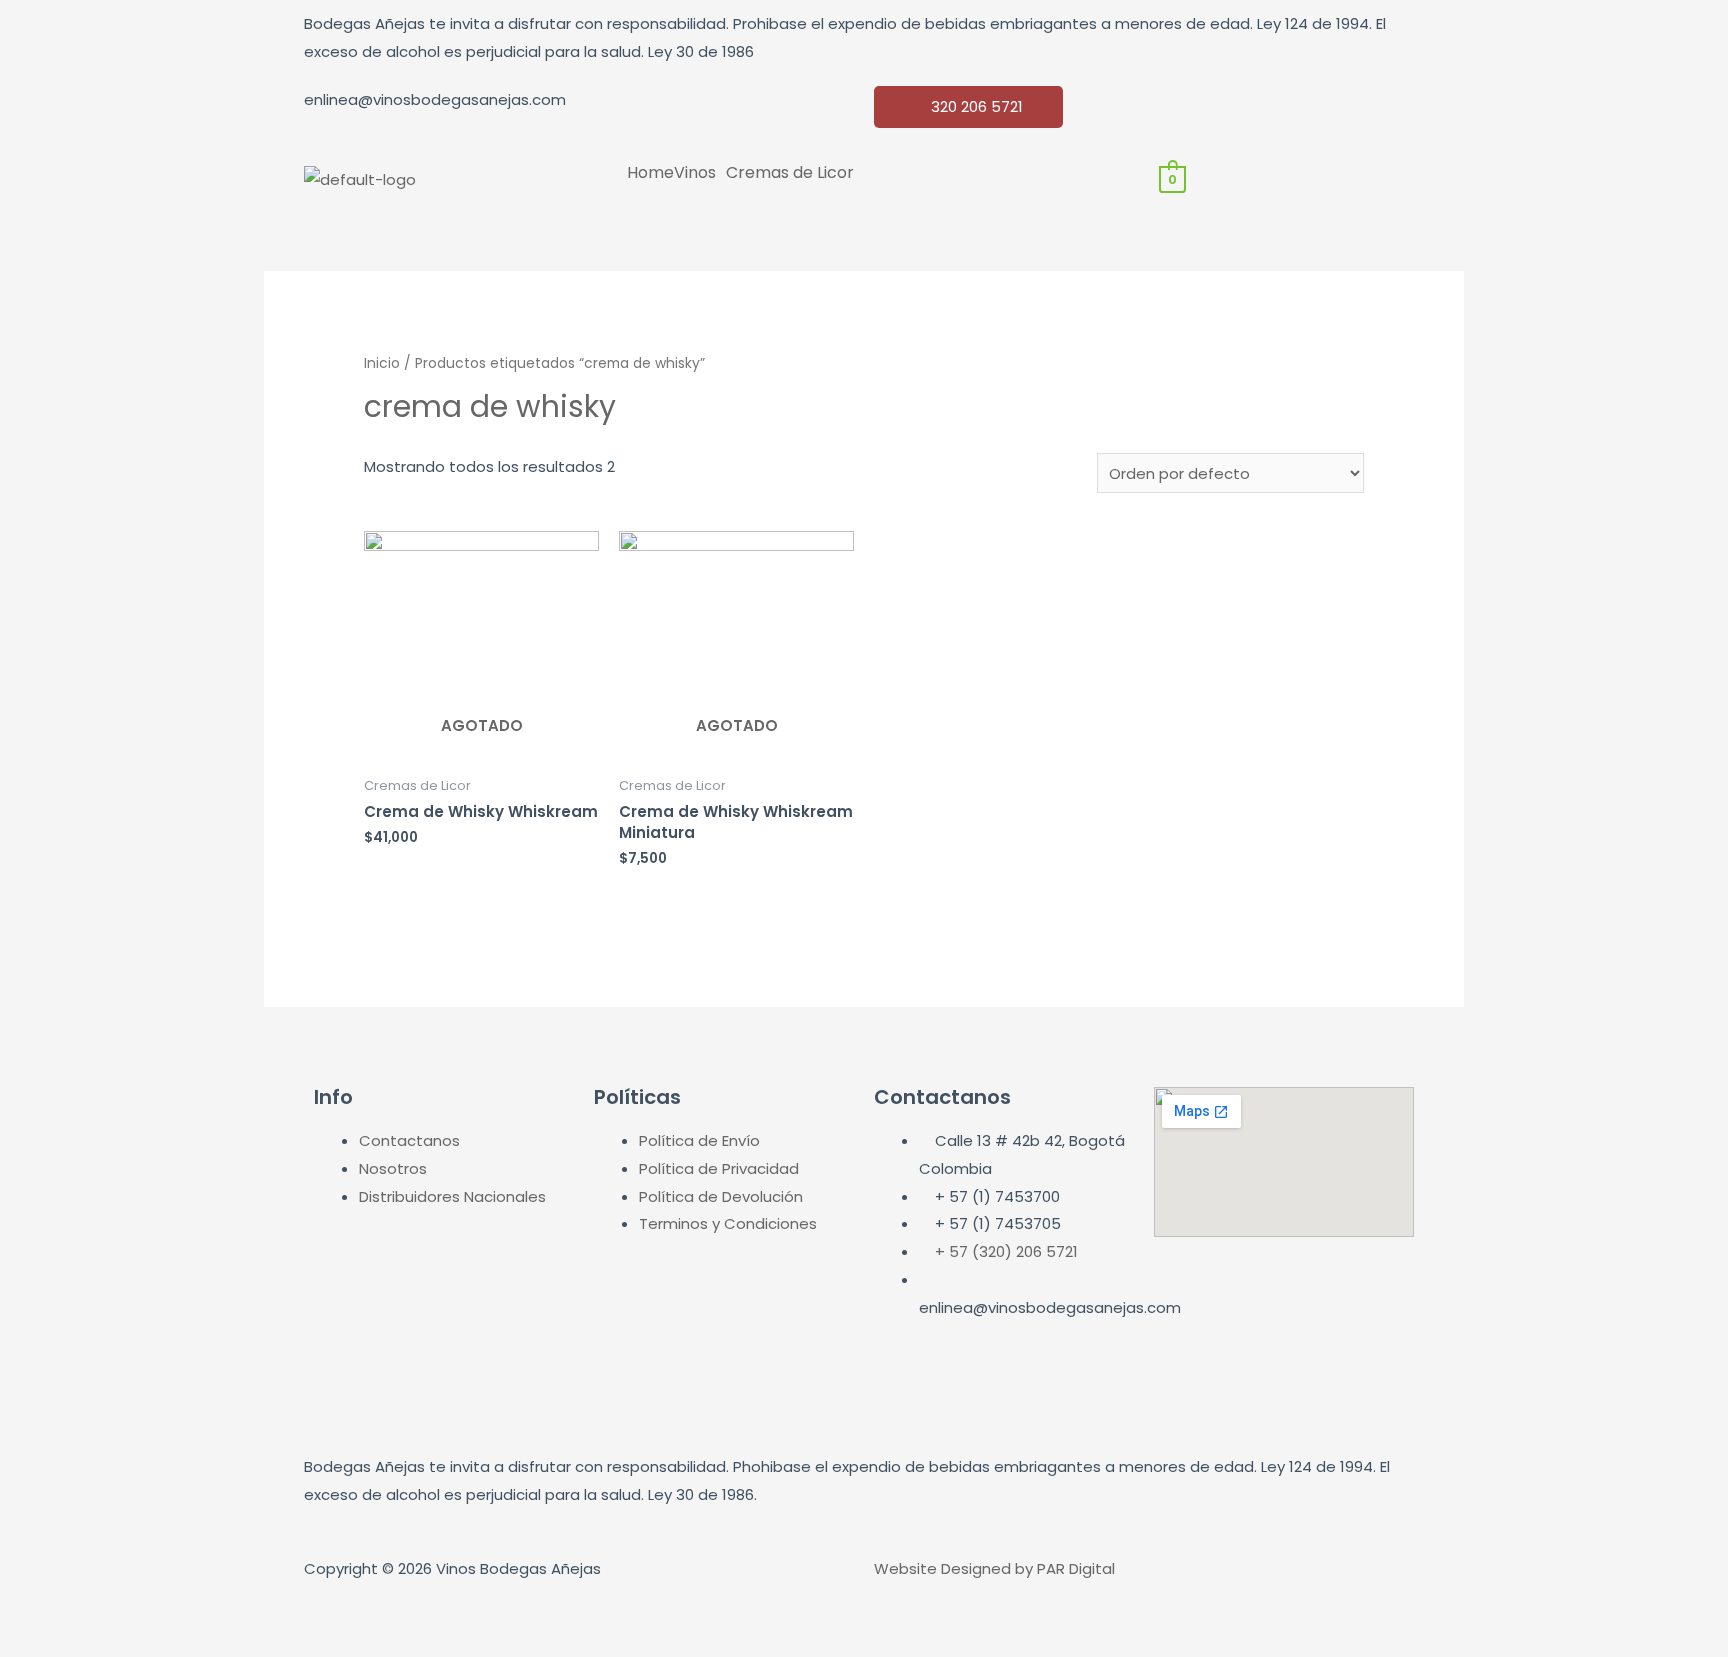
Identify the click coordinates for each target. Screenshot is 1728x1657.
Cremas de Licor (790, 173)
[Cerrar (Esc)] (40, 1612)
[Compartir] (124, 1612)
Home (650, 173)
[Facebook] (1184, 111)
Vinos (695, 173)
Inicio (382, 363)
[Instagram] (1238, 111)
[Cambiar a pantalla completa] (208, 1612)
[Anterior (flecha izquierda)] (40, 1644)
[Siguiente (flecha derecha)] (124, 1644)
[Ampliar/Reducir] (292, 1612)
